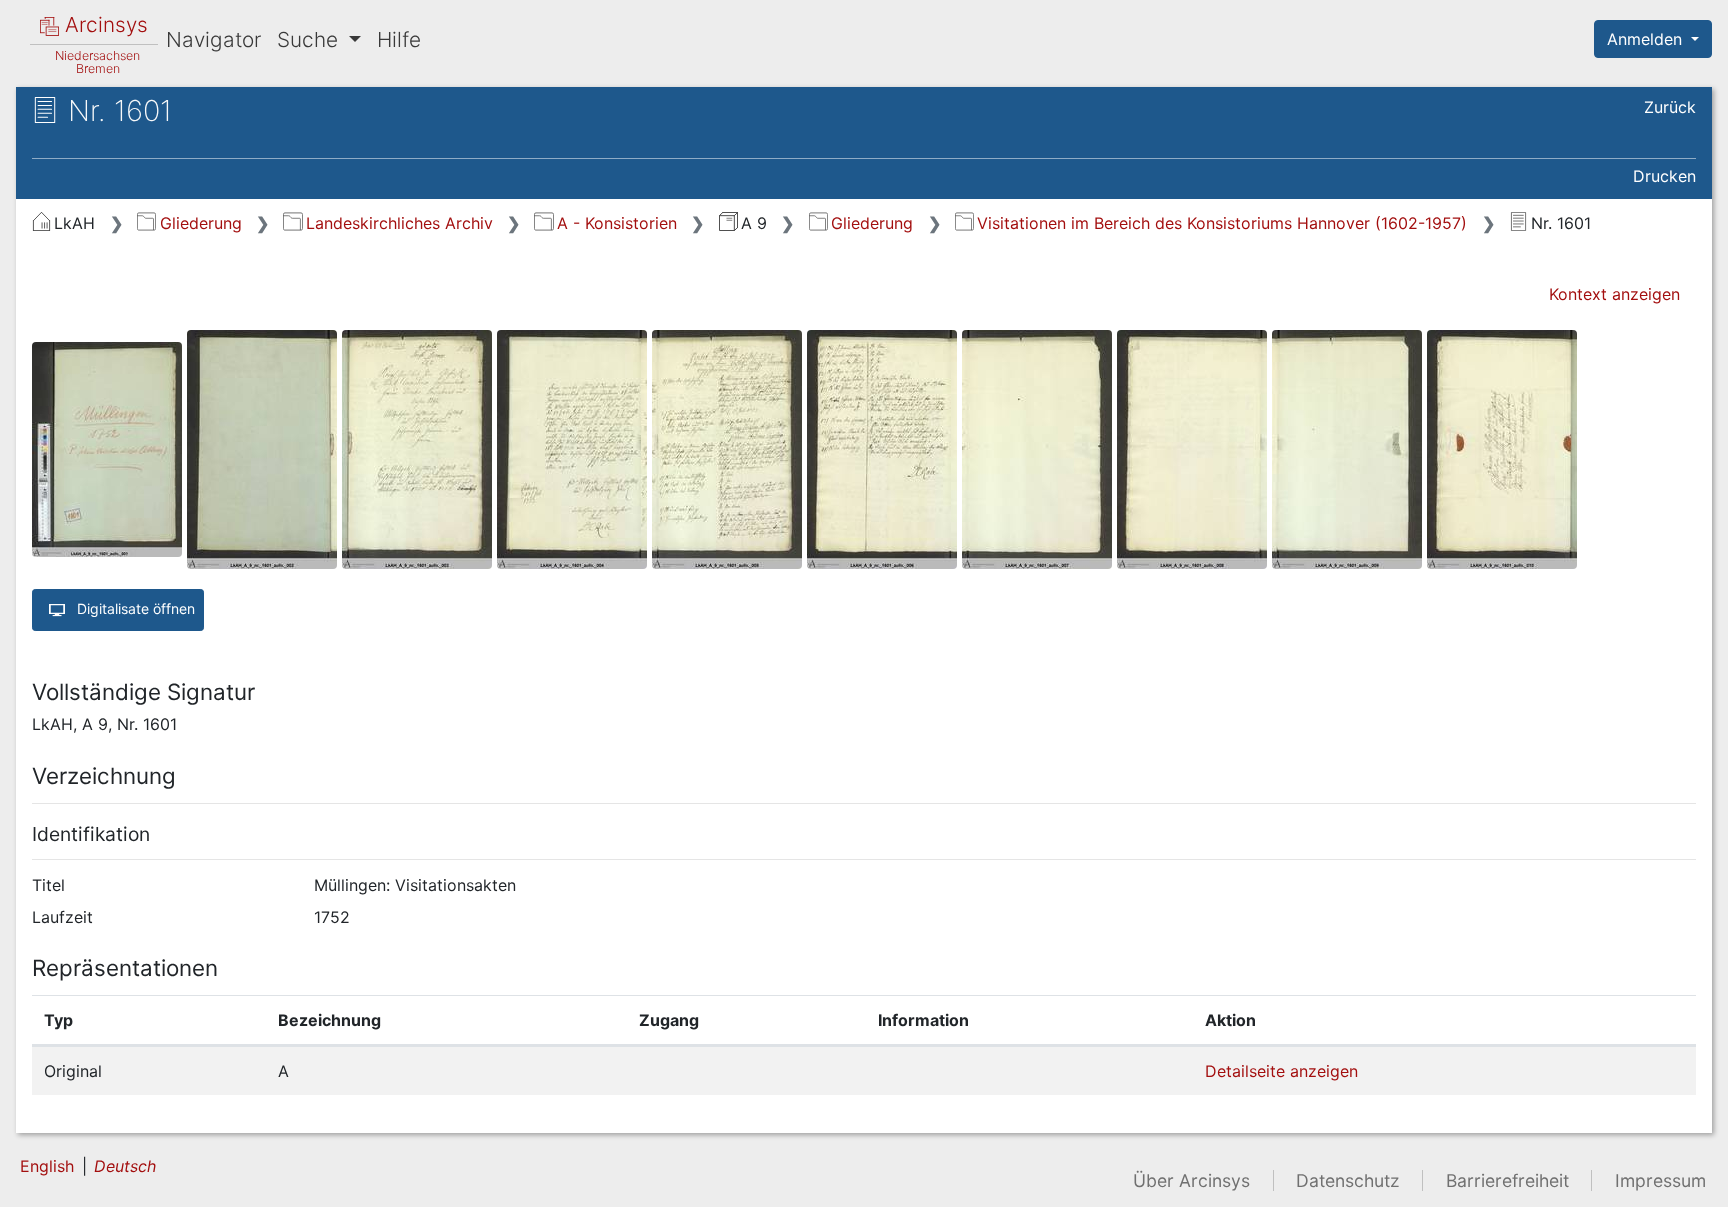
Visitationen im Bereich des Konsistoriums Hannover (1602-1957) (1222, 223)
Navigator (213, 39)
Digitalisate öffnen (134, 607)
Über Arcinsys (1191, 1180)
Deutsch (125, 1166)
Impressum (1660, 1180)
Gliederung (200, 223)
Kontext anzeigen (1614, 294)
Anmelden (1647, 39)
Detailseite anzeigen (1281, 1071)
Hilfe (399, 39)
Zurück (1670, 107)
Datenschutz (1348, 1180)
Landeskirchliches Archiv (399, 223)
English (47, 1166)
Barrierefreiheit (1507, 1180)
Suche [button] (310, 39)
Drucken (1664, 176)
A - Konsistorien (616, 223)
